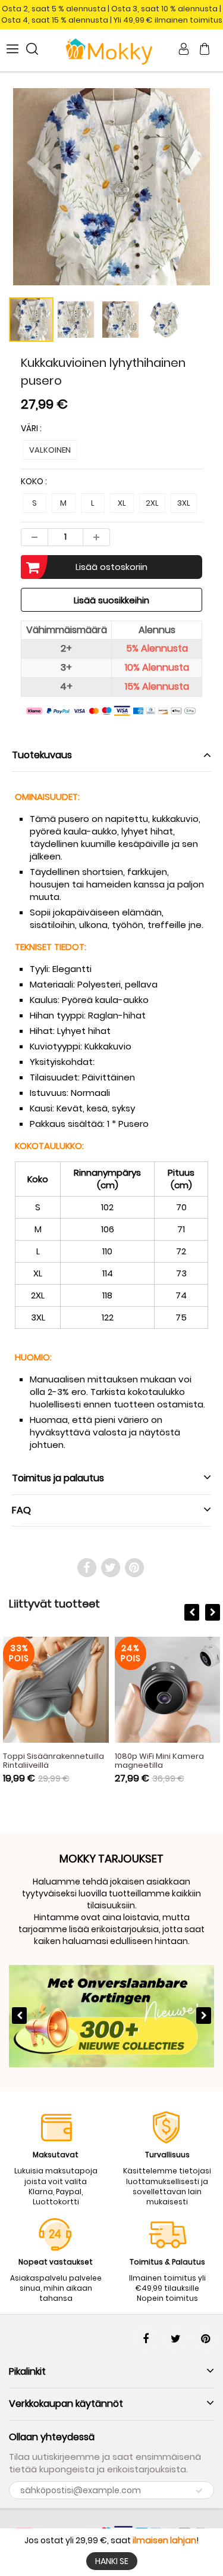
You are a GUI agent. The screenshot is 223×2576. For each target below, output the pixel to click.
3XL (184, 503)
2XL (152, 503)
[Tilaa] (199, 2491)
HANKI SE (112, 2561)
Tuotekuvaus (42, 755)
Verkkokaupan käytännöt (66, 2404)
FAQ (21, 1510)
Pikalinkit (27, 2371)
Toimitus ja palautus (58, 1478)
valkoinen (50, 450)
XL (122, 503)
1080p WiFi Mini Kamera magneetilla (159, 1761)
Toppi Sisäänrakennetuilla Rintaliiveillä (54, 1761)
